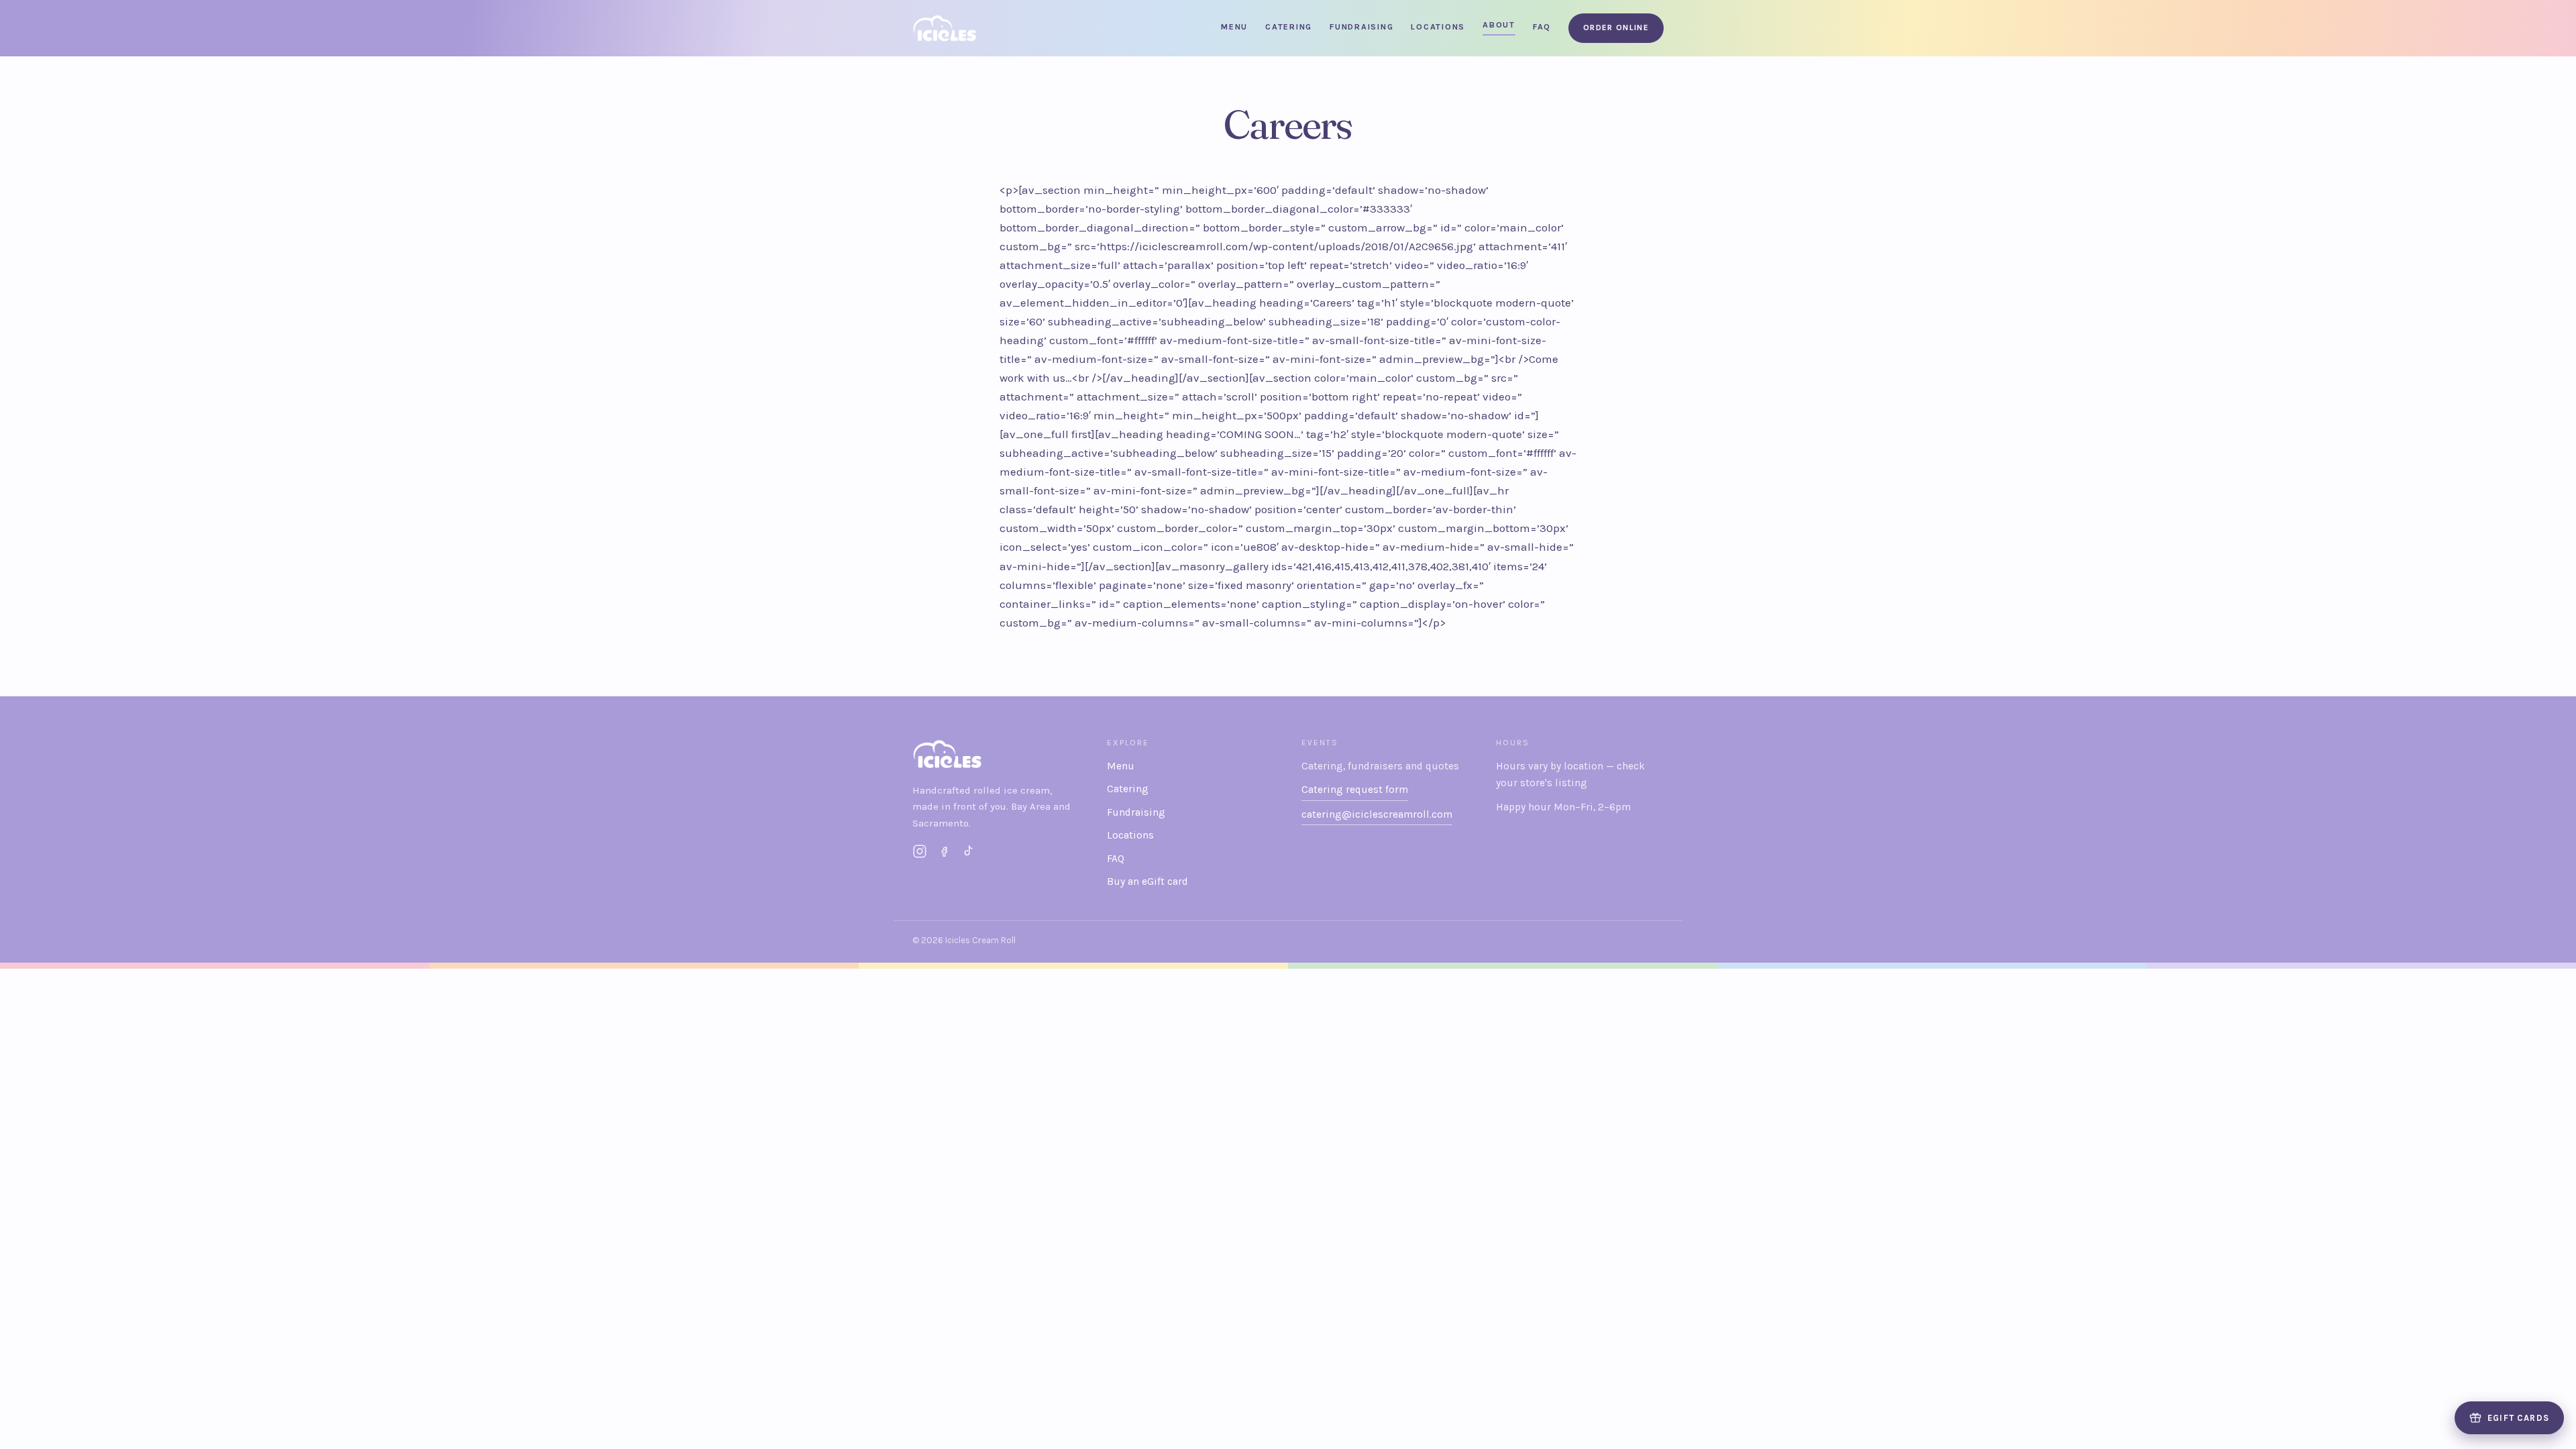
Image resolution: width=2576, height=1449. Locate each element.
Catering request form (1355, 790)
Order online (1616, 28)
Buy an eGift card (1147, 881)
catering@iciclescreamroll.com (1377, 814)
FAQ (1542, 27)
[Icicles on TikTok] (968, 851)
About (1499, 25)
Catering (1289, 27)
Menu (1234, 27)
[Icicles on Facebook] (944, 851)
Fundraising (1361, 27)
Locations (1438, 27)
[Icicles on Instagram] (920, 851)
